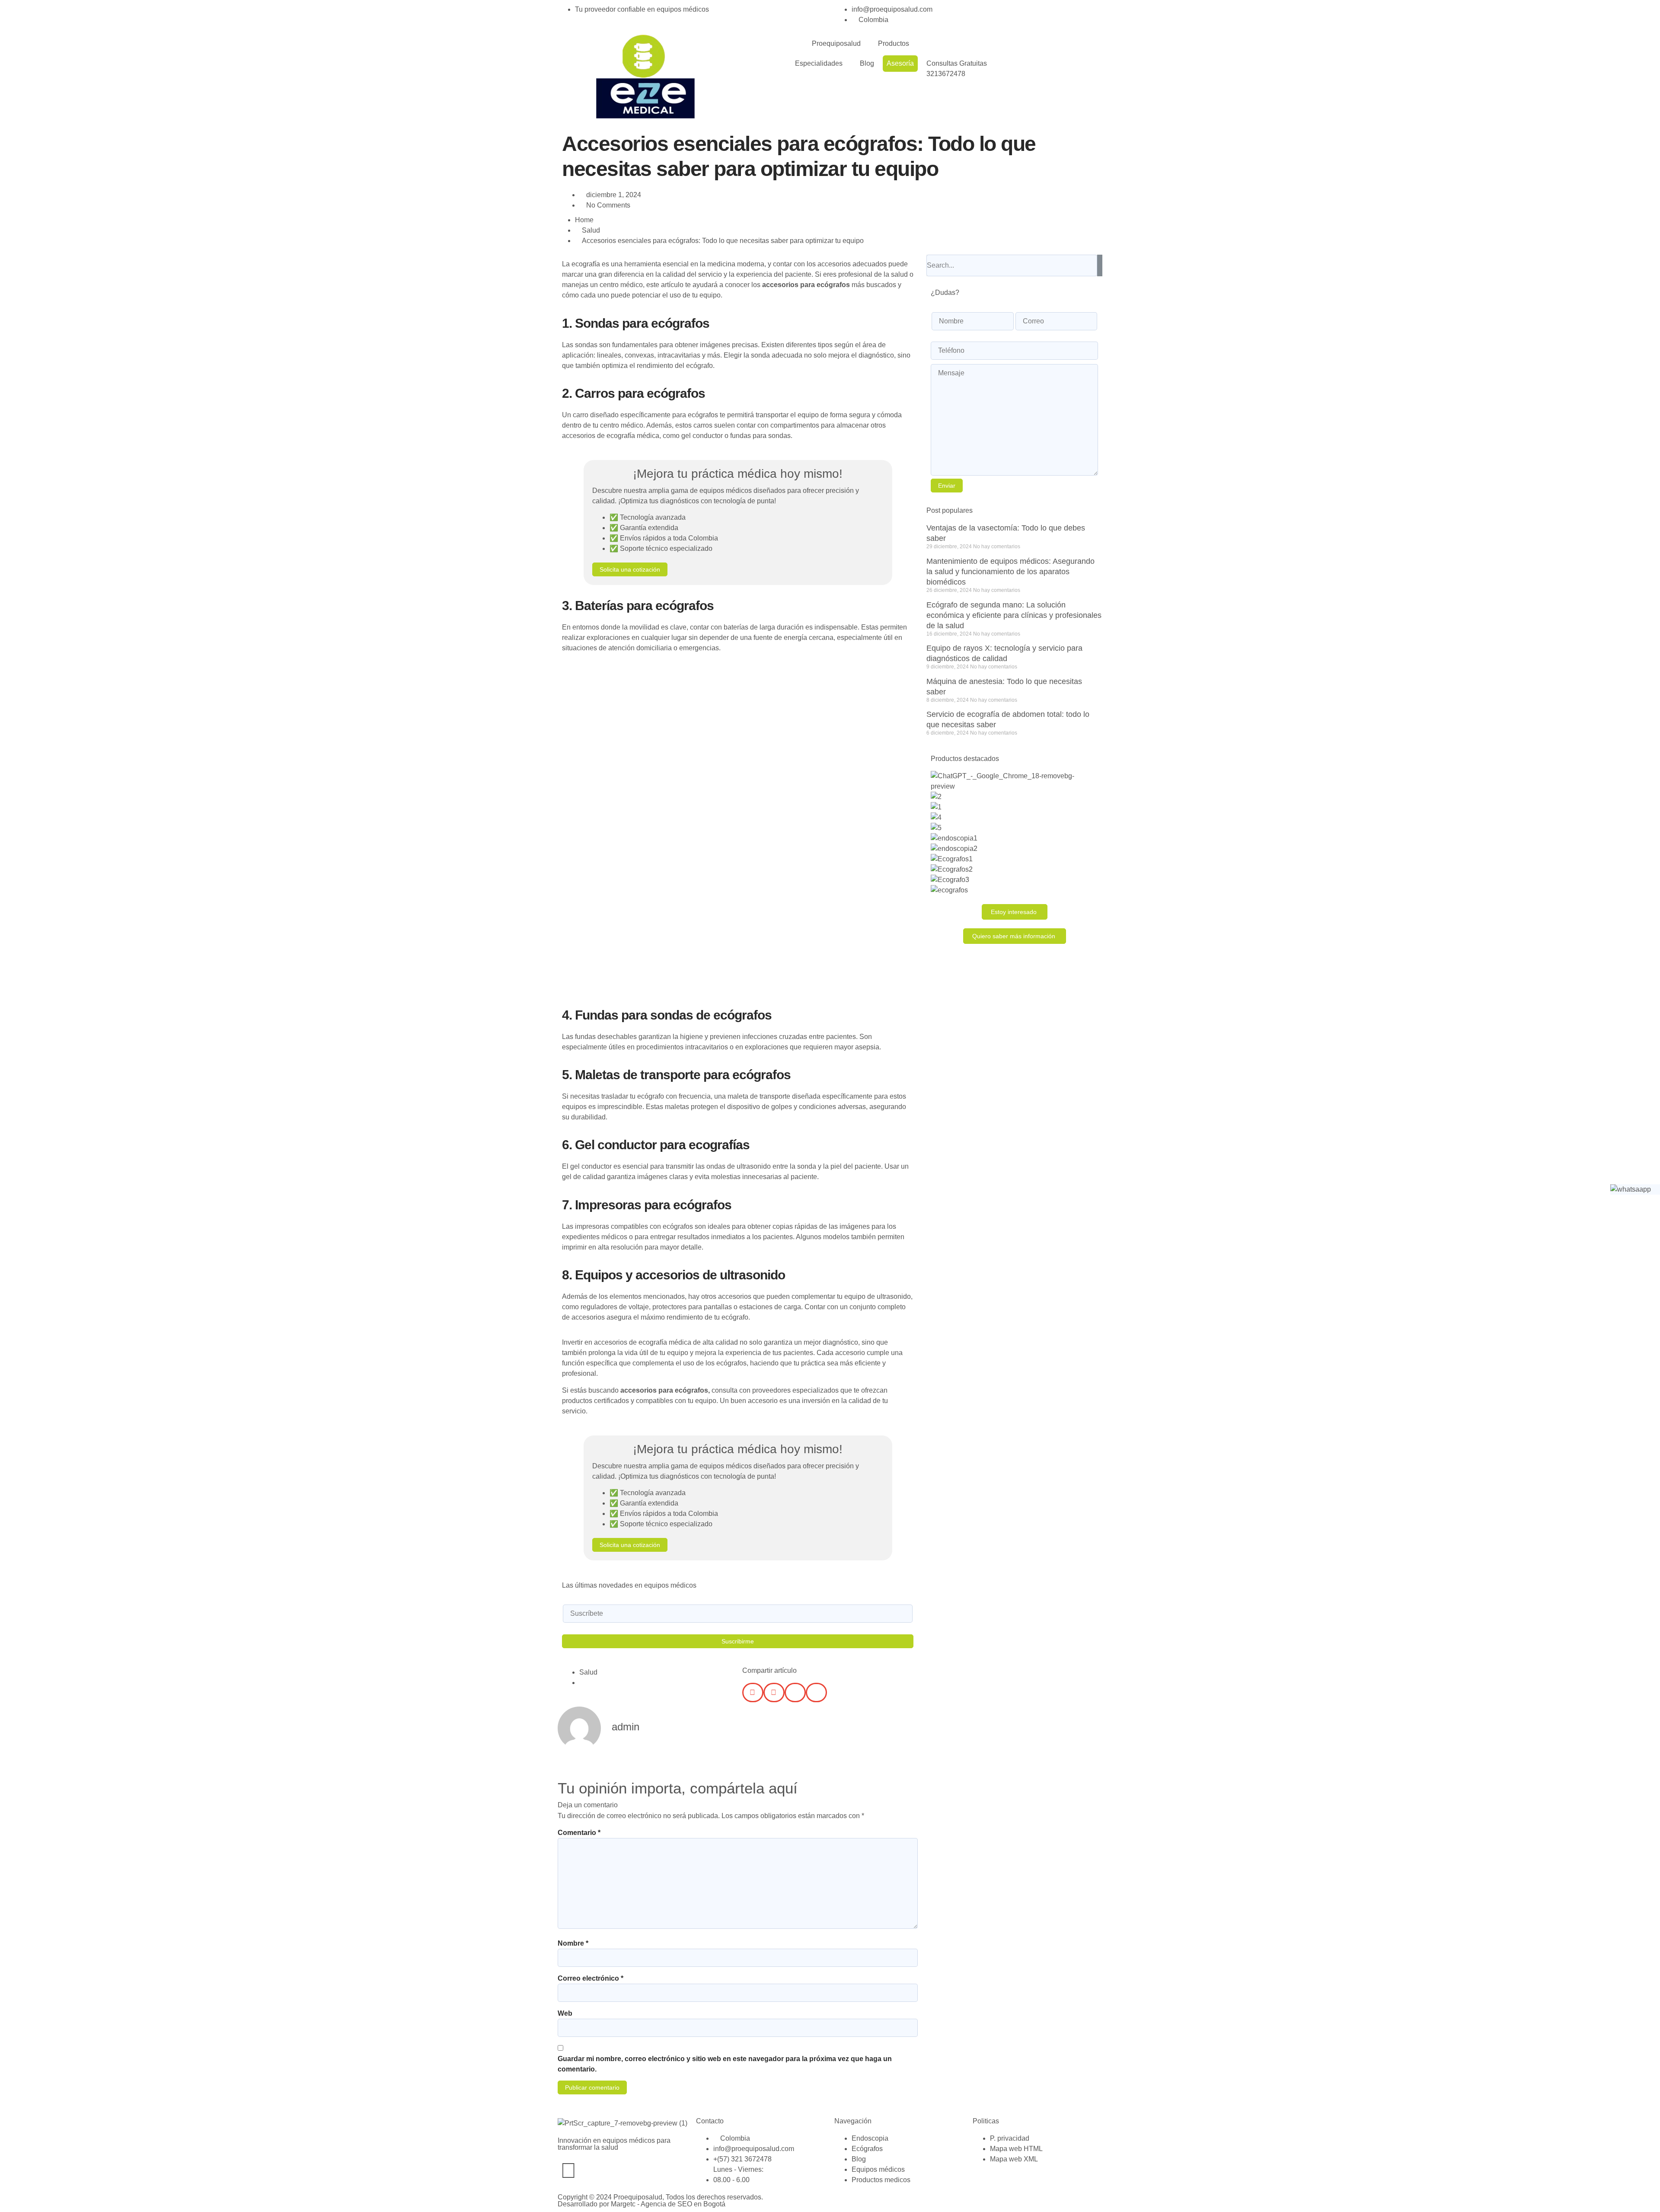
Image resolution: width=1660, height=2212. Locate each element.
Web (565, 2013)
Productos (894, 43)
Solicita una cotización (630, 569)
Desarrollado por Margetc (597, 2204)
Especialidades (819, 63)
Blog (867, 63)
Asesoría (900, 63)
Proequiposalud (836, 43)
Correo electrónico (591, 1978)
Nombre (573, 1943)
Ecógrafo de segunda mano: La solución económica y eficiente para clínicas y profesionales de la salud (1014, 615)
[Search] (1100, 265)
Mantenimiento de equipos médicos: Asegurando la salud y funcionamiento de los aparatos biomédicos (1010, 572)
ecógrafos (691, 1390)
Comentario (579, 1833)
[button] (753, 1693)
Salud (591, 230)
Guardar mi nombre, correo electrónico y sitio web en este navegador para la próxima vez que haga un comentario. (725, 2064)
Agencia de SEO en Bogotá (683, 2204)
